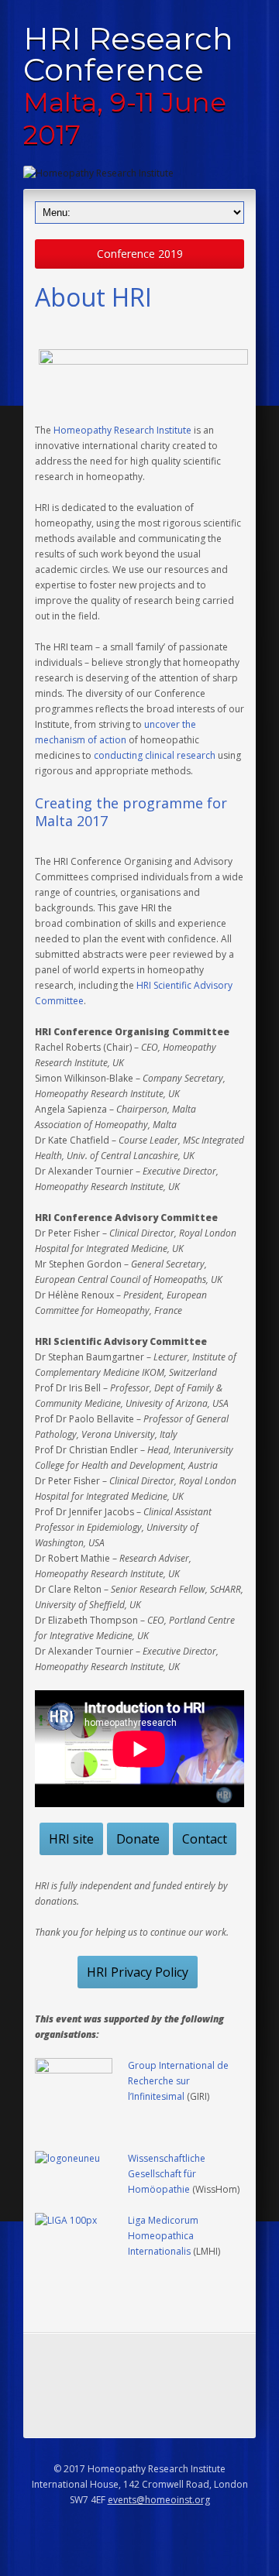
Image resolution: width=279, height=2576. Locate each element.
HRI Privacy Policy (138, 1972)
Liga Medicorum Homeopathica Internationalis (163, 2236)
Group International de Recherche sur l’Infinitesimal (178, 2081)
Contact (205, 1839)
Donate (138, 1839)
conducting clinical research (155, 755)
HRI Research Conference (128, 85)
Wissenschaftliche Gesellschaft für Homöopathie (167, 2174)
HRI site (71, 1839)
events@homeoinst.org (159, 2500)
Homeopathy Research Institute (122, 430)
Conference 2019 (140, 254)
